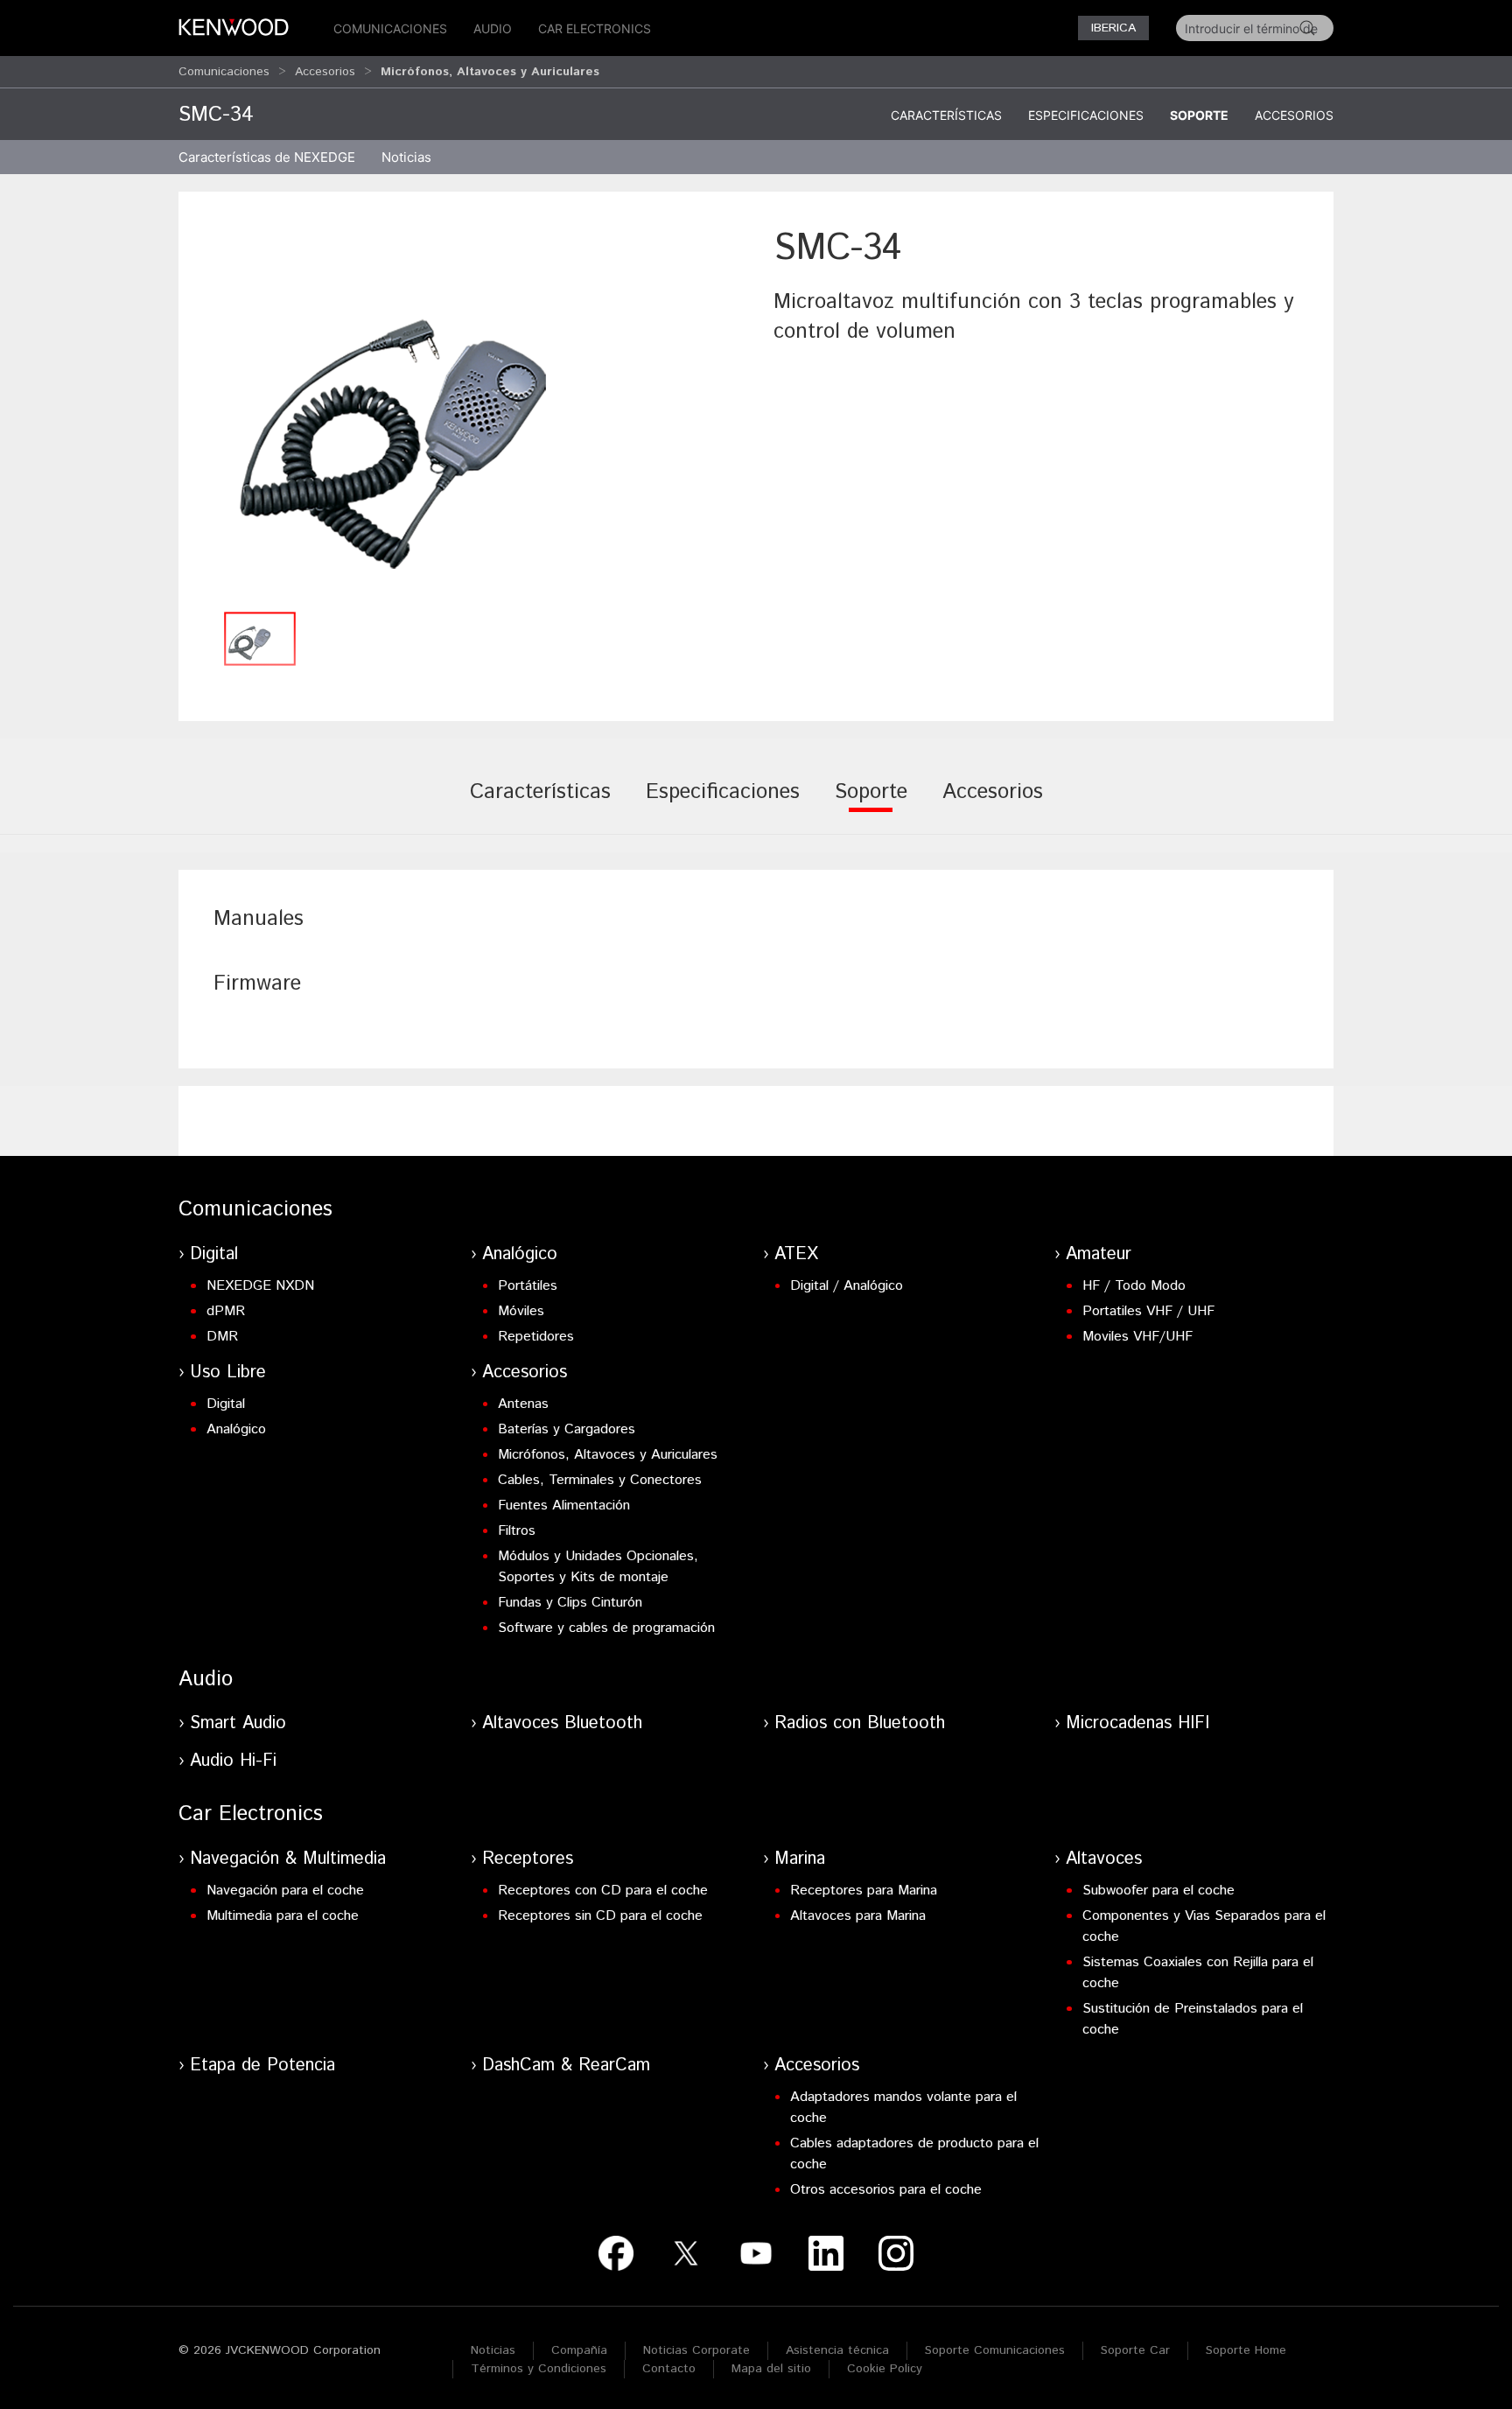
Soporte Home (1246, 2350)
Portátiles (528, 1286)
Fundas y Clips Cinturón (570, 1603)
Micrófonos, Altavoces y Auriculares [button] (490, 72)
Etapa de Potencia (262, 2066)
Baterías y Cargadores (567, 1429)
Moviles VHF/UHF (1137, 1337)
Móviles (521, 1311)
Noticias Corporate (696, 2350)
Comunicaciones (390, 28)
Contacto (669, 2369)
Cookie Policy (885, 2369)
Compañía (579, 2350)
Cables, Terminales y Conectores (600, 1480)
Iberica (1113, 28)
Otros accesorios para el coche (886, 2190)
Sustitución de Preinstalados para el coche (1193, 2019)
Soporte (1199, 115)
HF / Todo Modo (1134, 1286)
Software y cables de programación (606, 1628)
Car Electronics (595, 28)
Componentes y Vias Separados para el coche (1204, 1926)
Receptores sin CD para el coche (600, 1916)
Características (946, 115)
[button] (467, 413)
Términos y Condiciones (539, 2369)
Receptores (528, 1859)
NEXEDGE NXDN (260, 1286)
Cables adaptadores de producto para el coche (914, 2154)
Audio (493, 28)
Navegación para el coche (285, 1891)
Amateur (1099, 1254)
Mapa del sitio (771, 2369)
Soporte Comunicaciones (995, 2350)
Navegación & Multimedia (288, 1859)
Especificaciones (1086, 115)
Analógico (520, 1254)
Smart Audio (238, 1723)
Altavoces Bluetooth (562, 1723)
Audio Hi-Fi (233, 1761)
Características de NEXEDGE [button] (267, 157)
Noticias (406, 157)
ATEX (796, 1254)
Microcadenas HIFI (1137, 1723)
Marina (800, 1859)
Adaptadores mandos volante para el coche (903, 2108)
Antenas (523, 1404)
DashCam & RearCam (566, 2066)
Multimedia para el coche (283, 1916)
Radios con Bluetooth (860, 1723)
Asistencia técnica (837, 2350)
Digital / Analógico (847, 1286)
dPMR (226, 1311)
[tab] (540, 804)
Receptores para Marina (864, 1891)
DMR (222, 1337)
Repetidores (536, 1337)
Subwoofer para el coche (1158, 1891)
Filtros (517, 1531)
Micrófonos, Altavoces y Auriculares (608, 1455)
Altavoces (1104, 1859)
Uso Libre (228, 1373)
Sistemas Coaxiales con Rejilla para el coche (1198, 1973)
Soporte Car (1135, 2350)
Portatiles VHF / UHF (1148, 1311)
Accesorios (325, 72)
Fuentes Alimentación (564, 1506)
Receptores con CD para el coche (603, 1891)
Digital (214, 1254)
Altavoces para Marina (858, 1916)
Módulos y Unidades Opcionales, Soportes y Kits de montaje (598, 1567)
